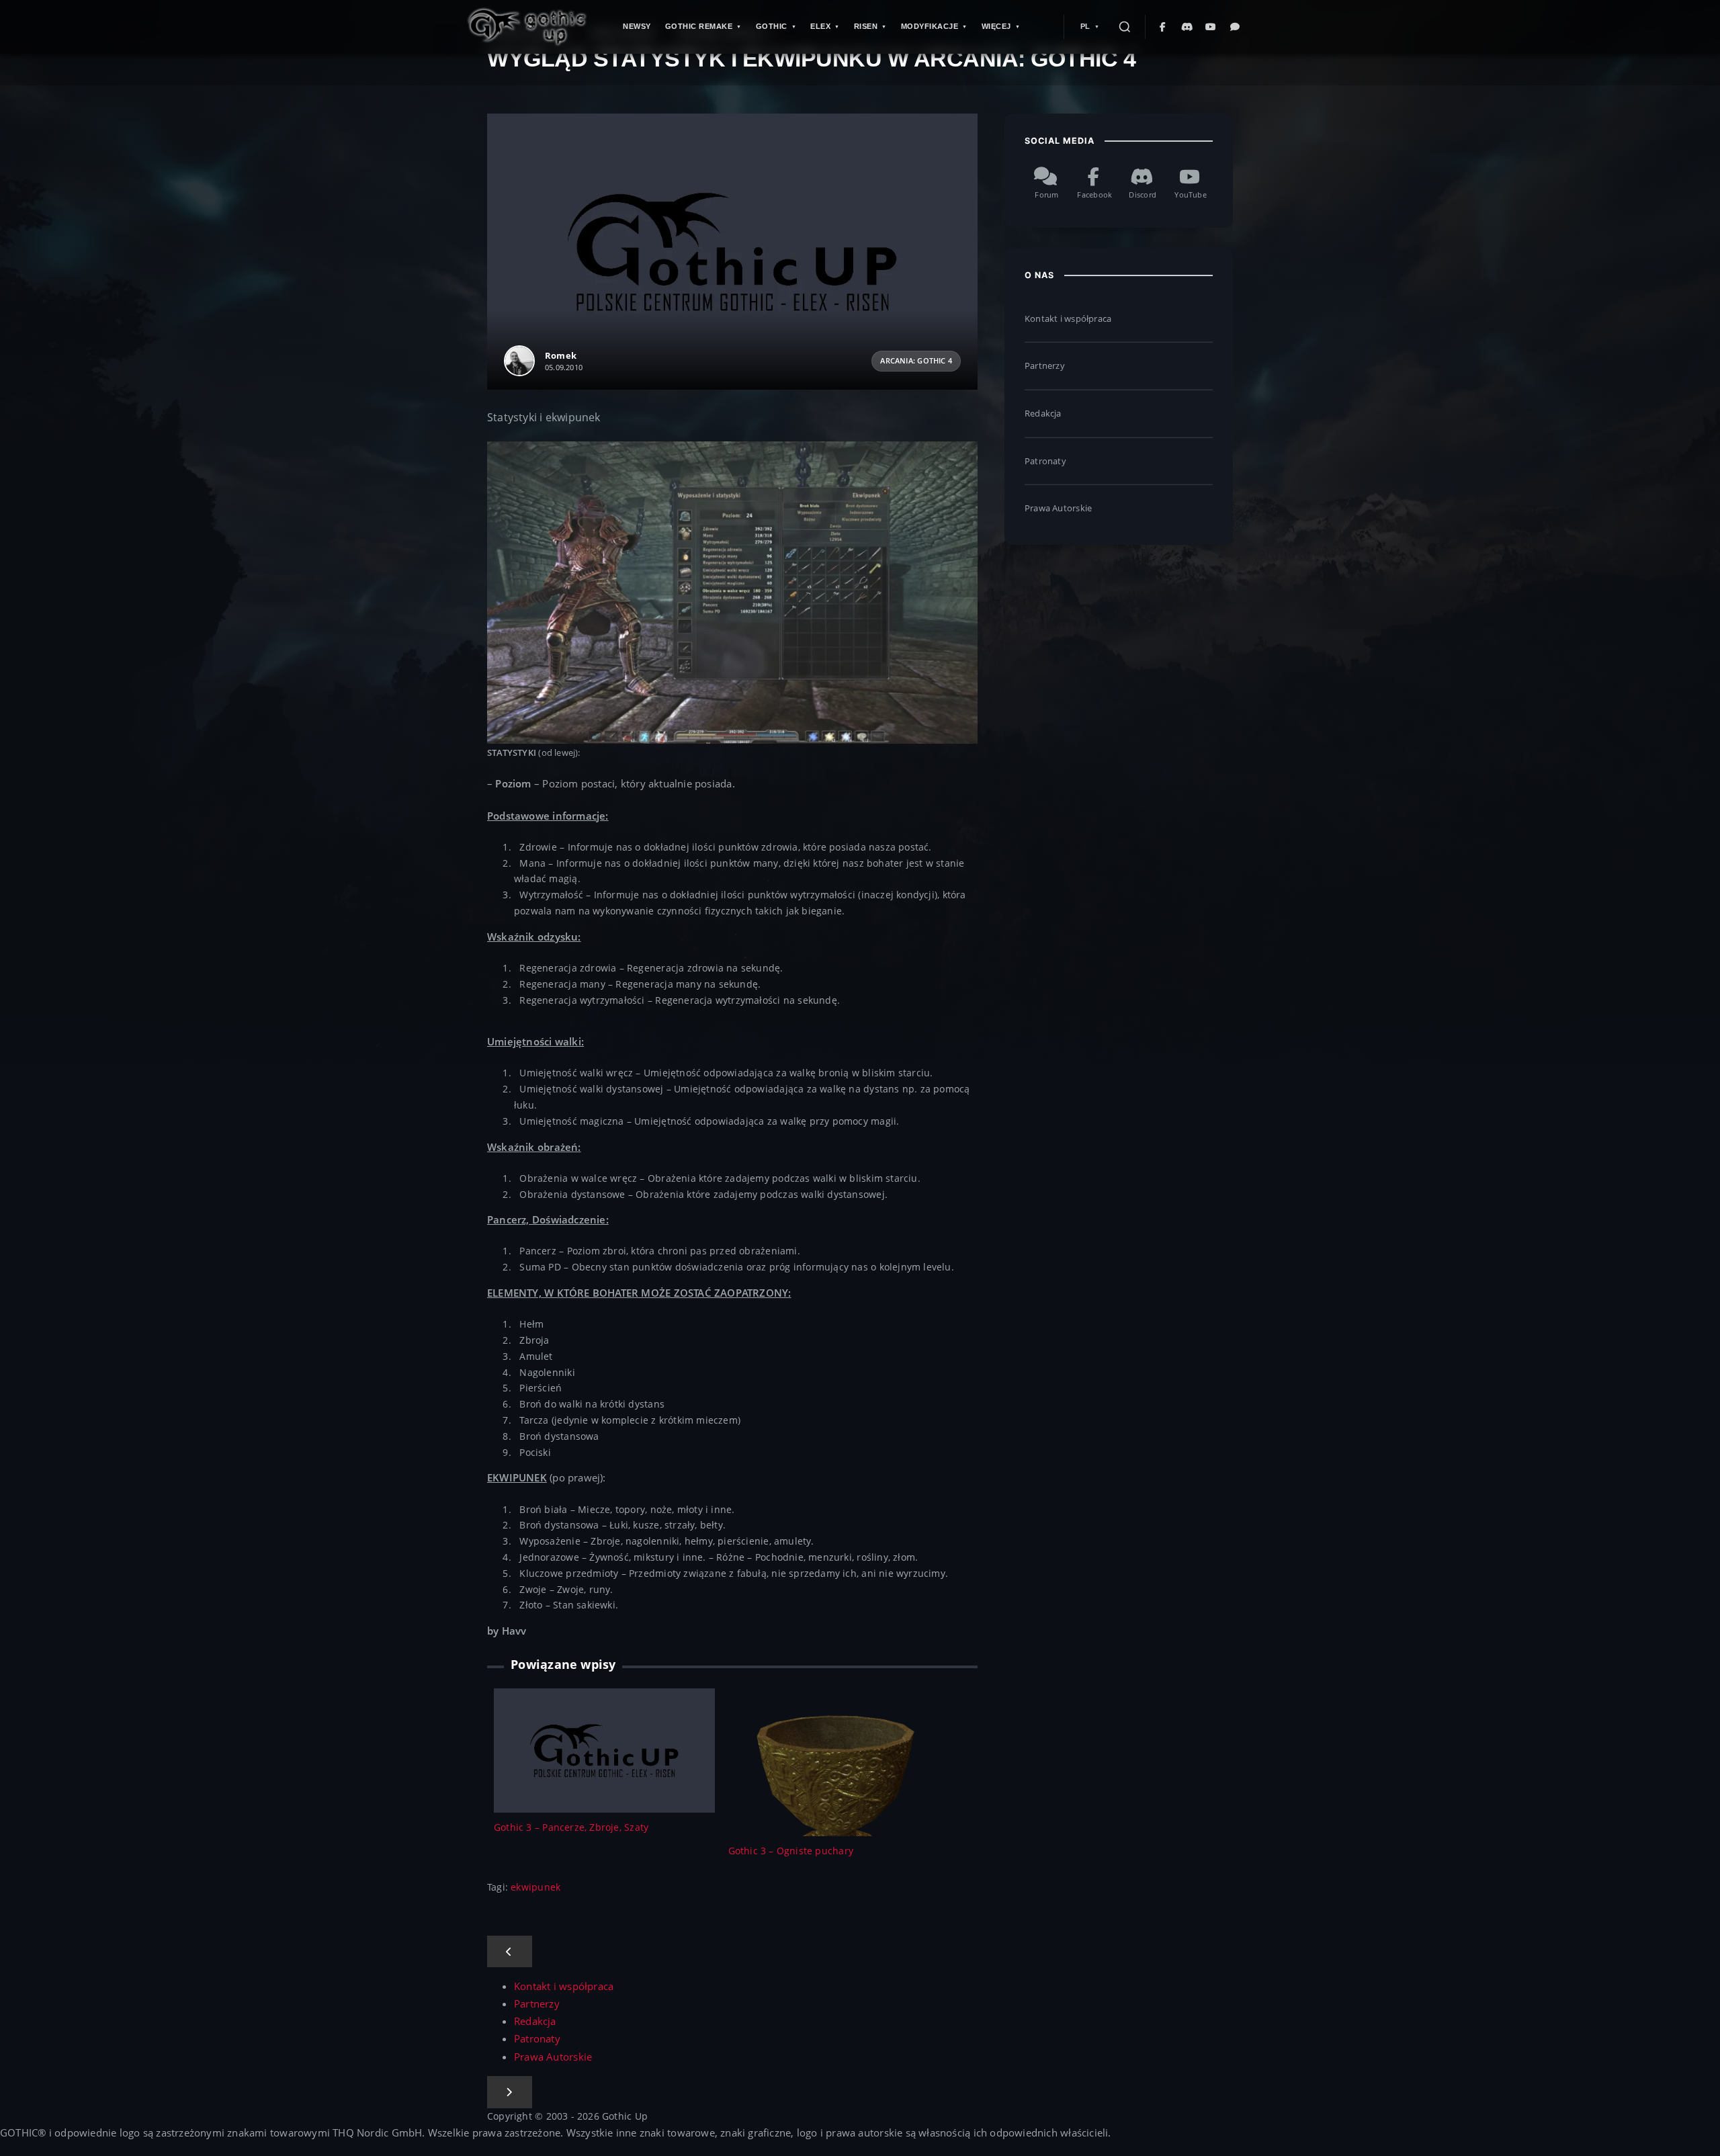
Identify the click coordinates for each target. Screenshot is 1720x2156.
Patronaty (1045, 461)
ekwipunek (535, 1887)
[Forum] (1236, 27)
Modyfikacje (930, 26)
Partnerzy (1045, 365)
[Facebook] (1163, 27)
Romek (561, 355)
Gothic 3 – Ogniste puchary (791, 1851)
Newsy (637, 26)
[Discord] (1187, 27)
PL (1085, 26)
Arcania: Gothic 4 (916, 361)
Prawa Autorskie (1058, 508)
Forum (1046, 195)
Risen (866, 26)
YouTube (1190, 195)
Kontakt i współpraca (1068, 318)
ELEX (820, 26)
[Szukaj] (1125, 27)
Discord (1142, 195)
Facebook (1094, 195)
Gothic (772, 26)
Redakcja (1043, 413)
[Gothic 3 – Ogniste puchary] (839, 1802)
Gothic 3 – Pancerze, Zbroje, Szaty (571, 1827)
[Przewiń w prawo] (510, 2092)
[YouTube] (1211, 27)
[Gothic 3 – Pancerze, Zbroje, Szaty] (604, 1749)
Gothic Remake (699, 26)
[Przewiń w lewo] (510, 1952)
